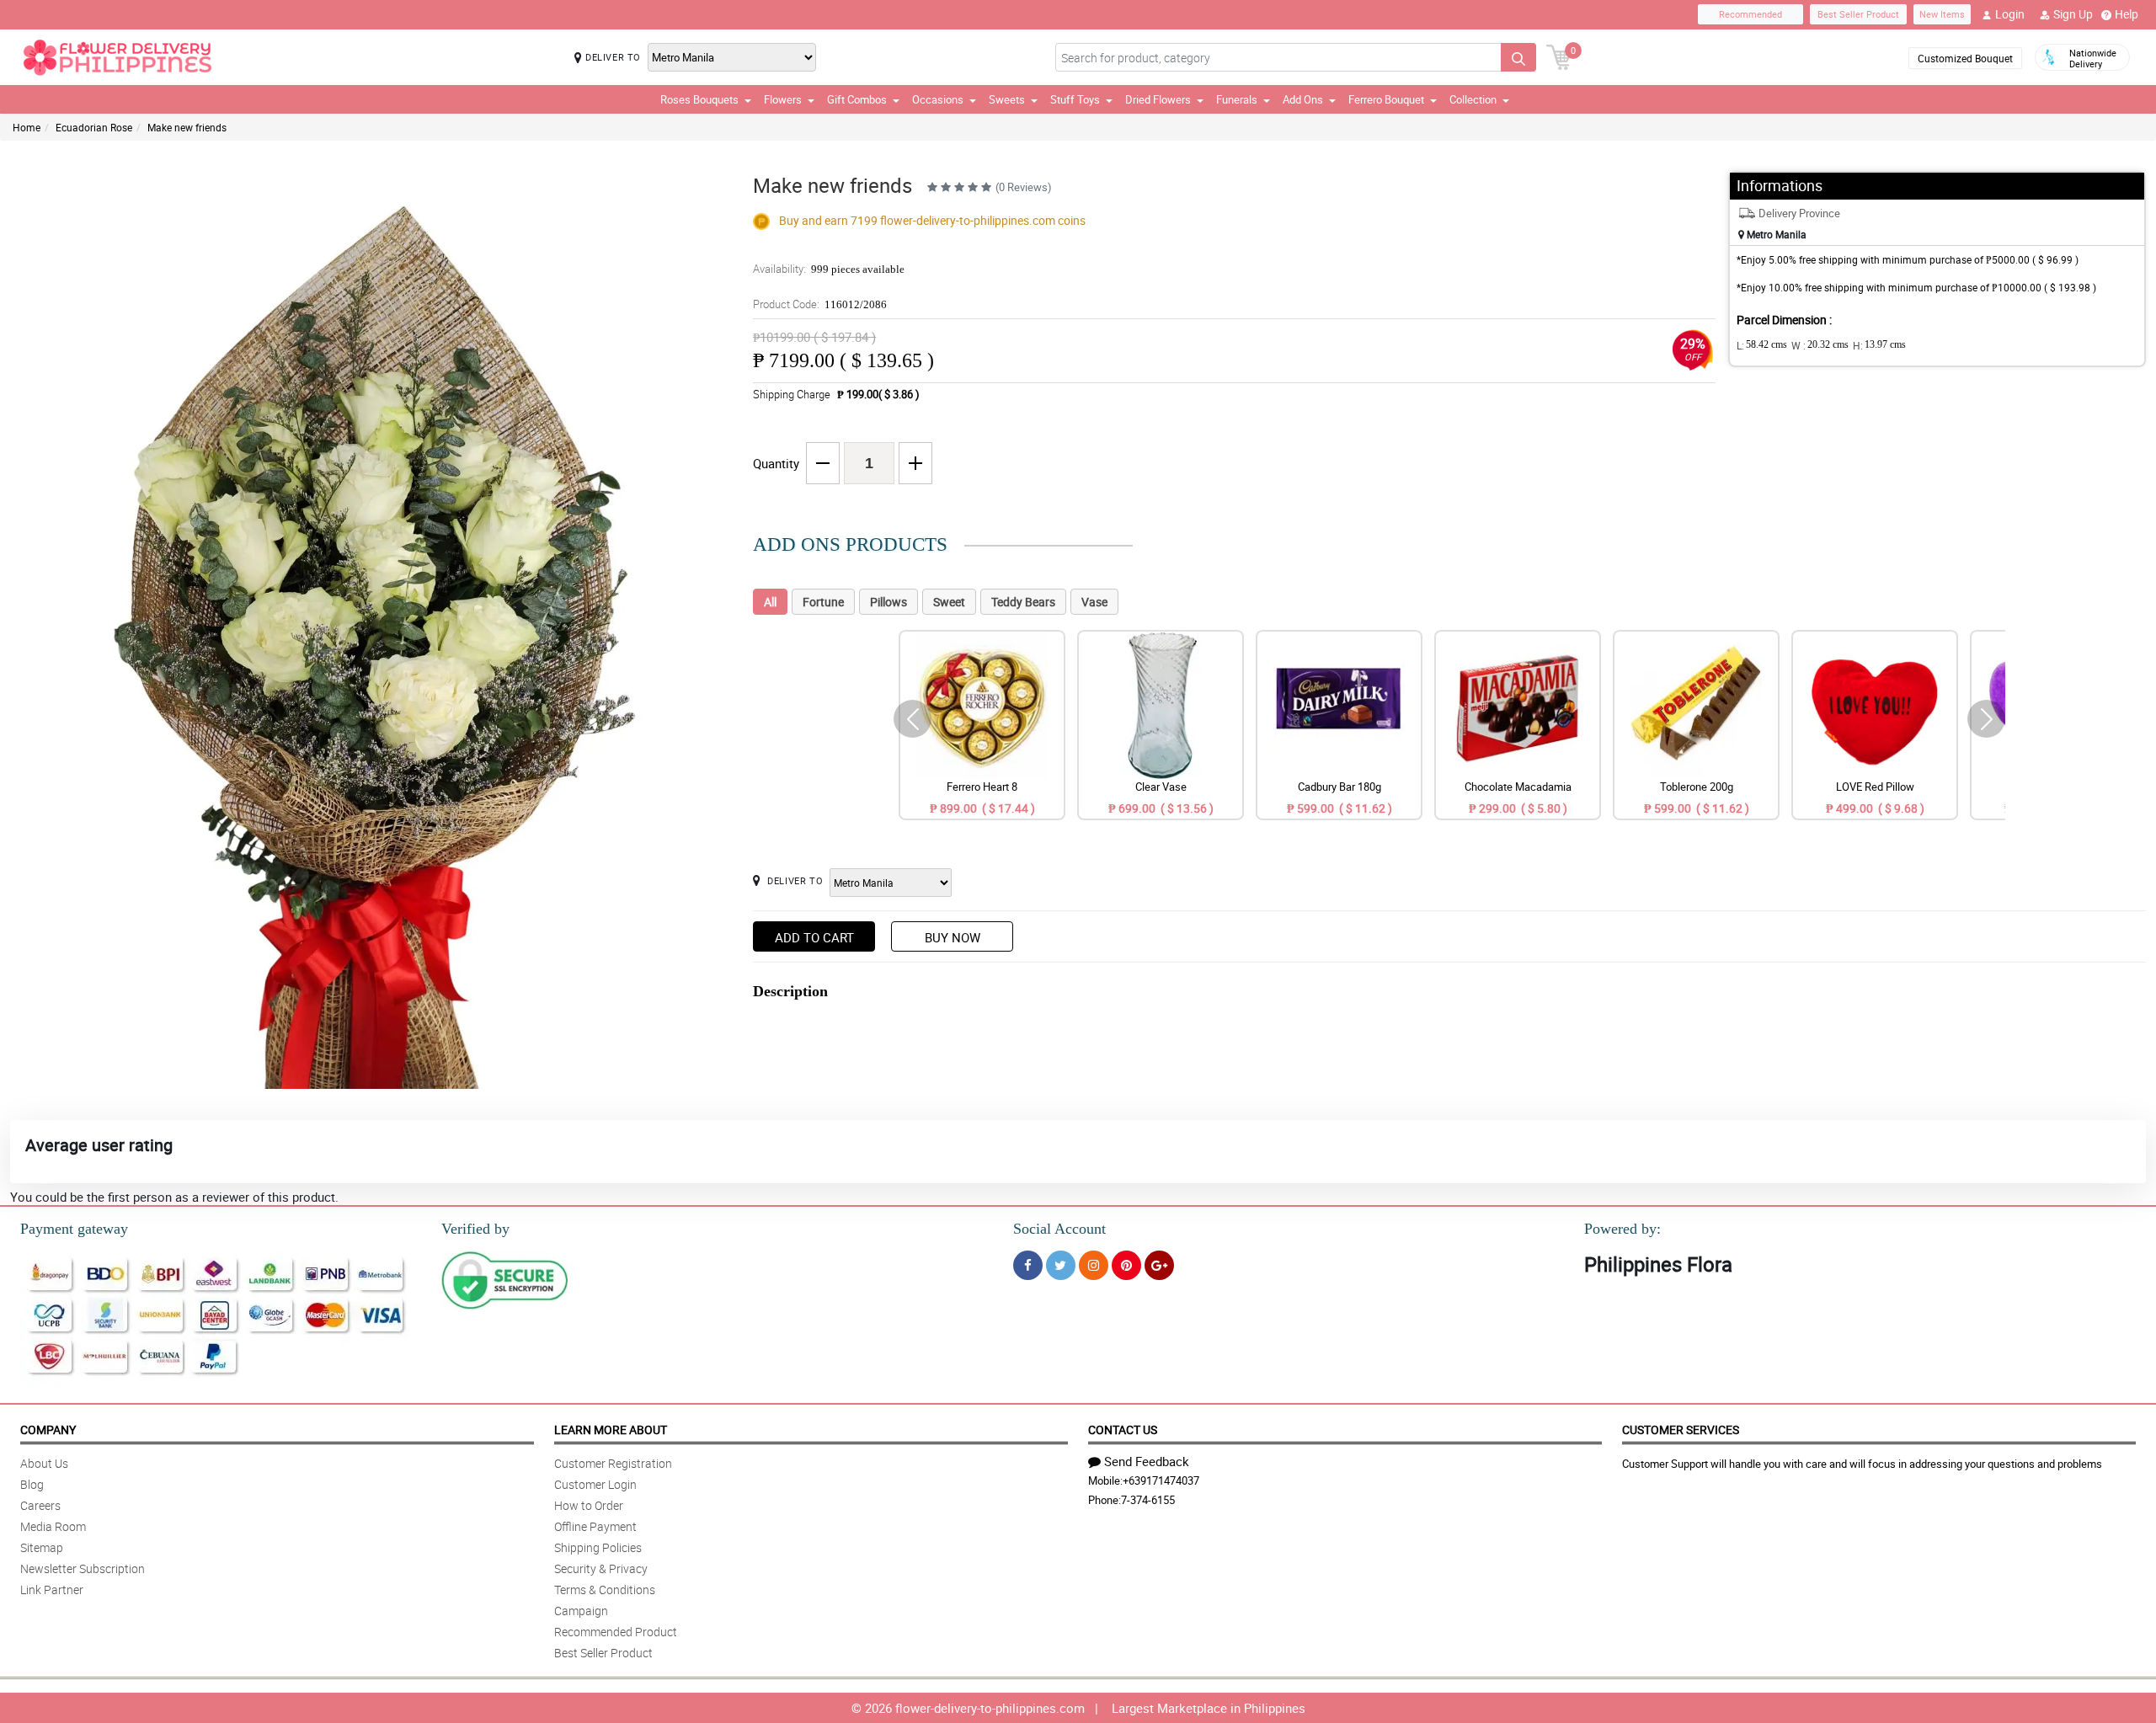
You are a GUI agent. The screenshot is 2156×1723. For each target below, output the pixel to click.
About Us (44, 1463)
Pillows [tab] (889, 602)
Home (27, 127)
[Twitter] (1061, 1265)
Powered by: (1622, 1229)
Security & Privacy (601, 1568)
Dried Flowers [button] (1158, 99)
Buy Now (953, 937)
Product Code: (820, 304)
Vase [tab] (1094, 602)
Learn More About (611, 1430)
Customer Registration (613, 1463)
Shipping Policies (598, 1547)
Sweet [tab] (949, 602)
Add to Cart (814, 937)
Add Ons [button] (1303, 99)
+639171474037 (1161, 1480)
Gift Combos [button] (857, 99)
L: (1762, 345)
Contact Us (1123, 1430)
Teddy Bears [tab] (1023, 602)
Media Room (53, 1526)
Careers (40, 1505)
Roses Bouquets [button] (699, 99)
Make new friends (187, 127)
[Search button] (1518, 57)
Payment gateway (74, 1229)
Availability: (829, 269)
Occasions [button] (938, 99)
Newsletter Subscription (83, 1568)
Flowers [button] (783, 99)
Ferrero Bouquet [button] (1386, 99)
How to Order (589, 1505)
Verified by (475, 1229)
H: (1879, 345)
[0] (1559, 56)
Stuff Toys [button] (1075, 99)
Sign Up (2073, 14)
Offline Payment (595, 1526)
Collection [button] (1473, 99)
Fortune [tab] (823, 602)
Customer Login (595, 1484)
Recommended (1750, 14)
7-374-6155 (1148, 1500)
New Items (1942, 14)
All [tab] (770, 602)
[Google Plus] (1159, 1265)
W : (1820, 345)
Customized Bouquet (1965, 58)
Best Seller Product (1858, 14)
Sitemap (42, 1547)
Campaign (581, 1611)
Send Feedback (1147, 1461)
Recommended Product (616, 1632)
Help (2127, 14)
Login (2010, 14)
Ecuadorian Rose (94, 127)
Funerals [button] (1237, 99)
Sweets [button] (1007, 99)
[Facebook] (1028, 1265)
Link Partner (52, 1590)
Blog (32, 1484)
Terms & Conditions (605, 1590)
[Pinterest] (1126, 1265)
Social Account (1059, 1229)
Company (48, 1430)
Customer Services (1681, 1430)
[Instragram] (1094, 1265)
